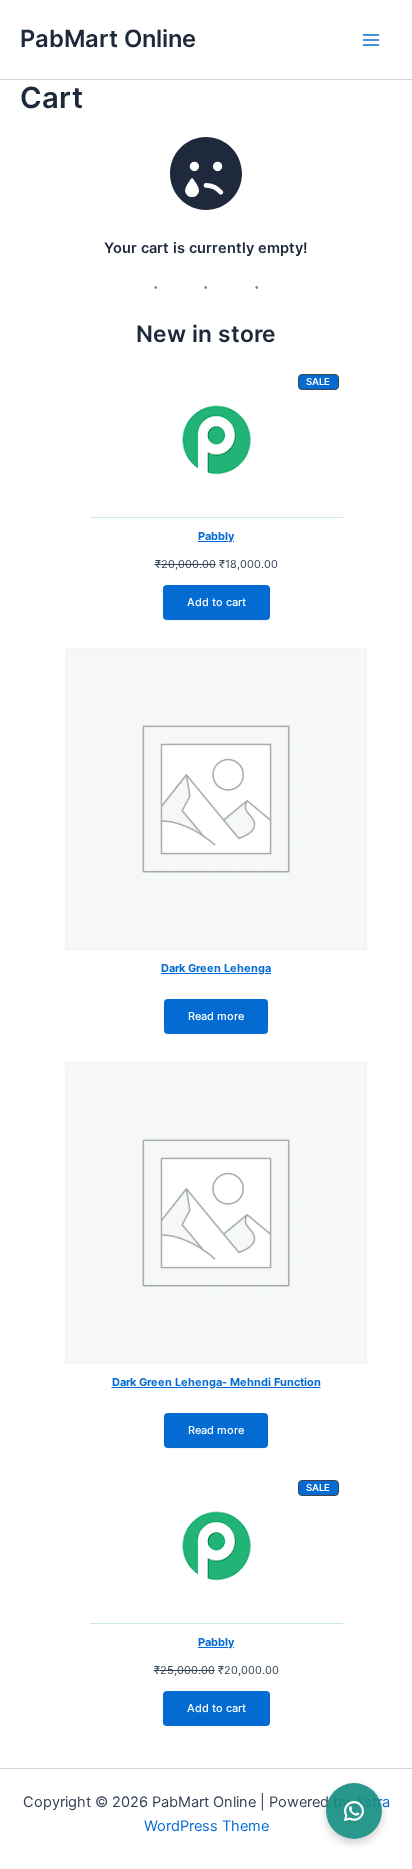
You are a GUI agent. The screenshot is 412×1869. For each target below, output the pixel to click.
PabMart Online (108, 38)
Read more (216, 1016)
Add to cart (216, 602)
